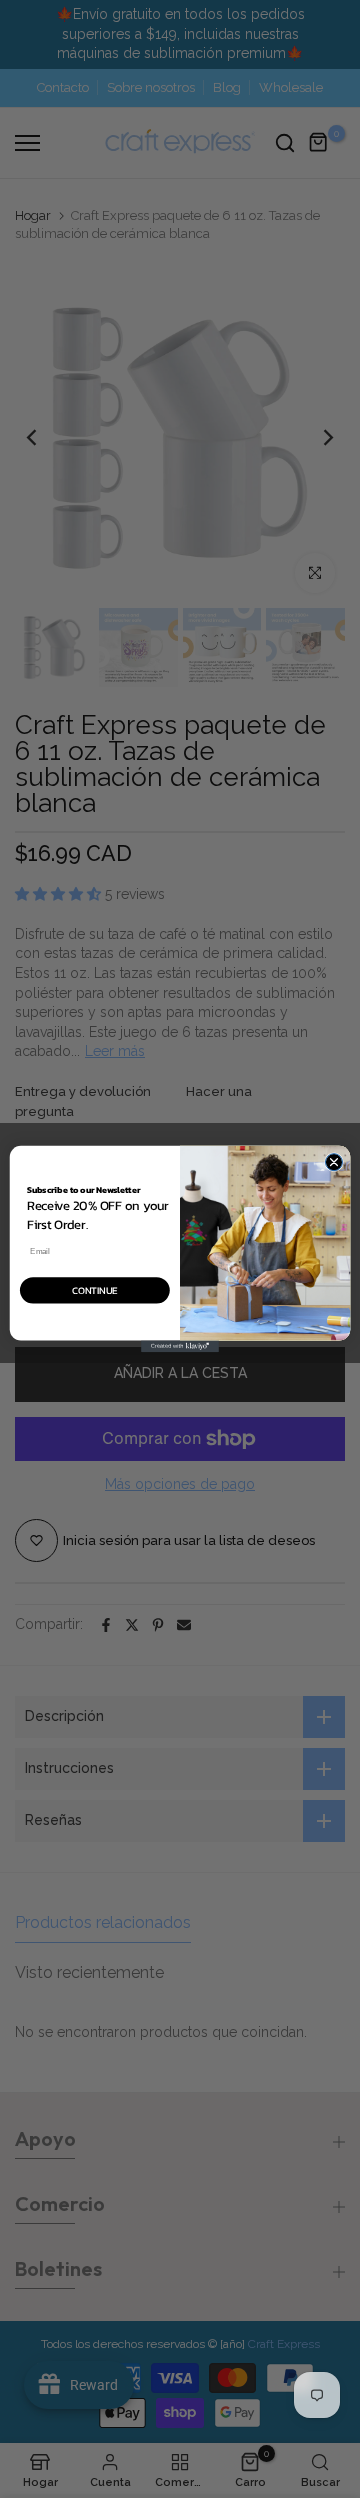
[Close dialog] (333, 1162)
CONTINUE (94, 1290)
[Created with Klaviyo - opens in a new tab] (180, 1346)
